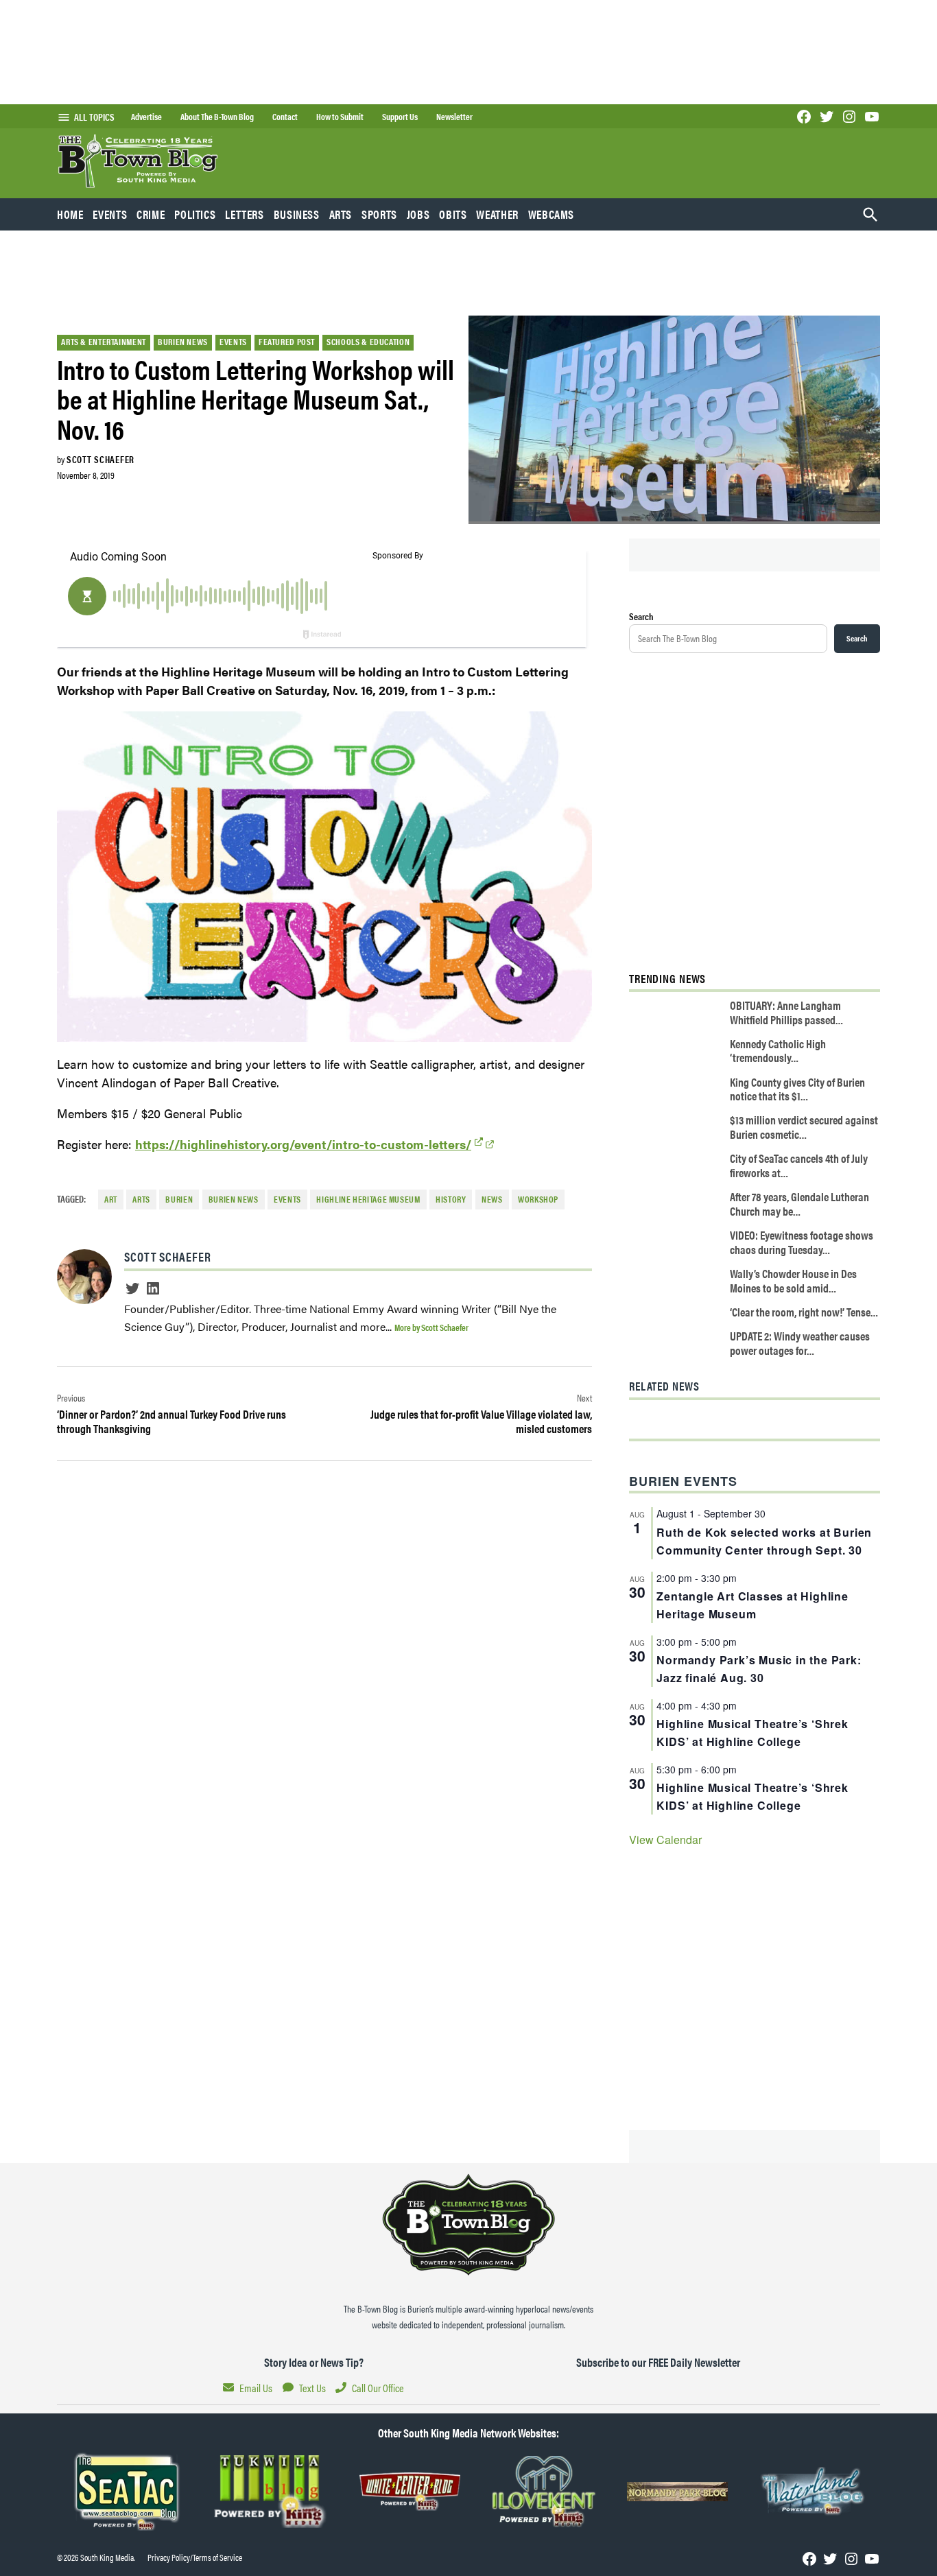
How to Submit (340, 117)
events (287, 1199)
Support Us (400, 117)
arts (141, 1199)
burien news (234, 1199)
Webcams (551, 214)
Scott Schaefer (100, 459)
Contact (285, 117)
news (492, 1199)
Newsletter (454, 117)
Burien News (183, 342)
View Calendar (665, 1840)
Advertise (146, 117)
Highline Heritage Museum (368, 1199)
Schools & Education (368, 342)
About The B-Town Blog (217, 117)
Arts (341, 214)
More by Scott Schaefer (431, 1327)
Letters (244, 214)
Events (110, 214)
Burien (179, 1199)
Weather (497, 214)
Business (297, 214)
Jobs (418, 214)
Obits (453, 214)
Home (70, 214)
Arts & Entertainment (104, 342)
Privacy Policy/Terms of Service (195, 2557)
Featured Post (287, 342)
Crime (151, 214)
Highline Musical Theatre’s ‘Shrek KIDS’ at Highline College (752, 1733)
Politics (195, 214)
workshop (538, 1199)
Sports (379, 214)
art (111, 1199)
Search (641, 616)
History (451, 1199)
